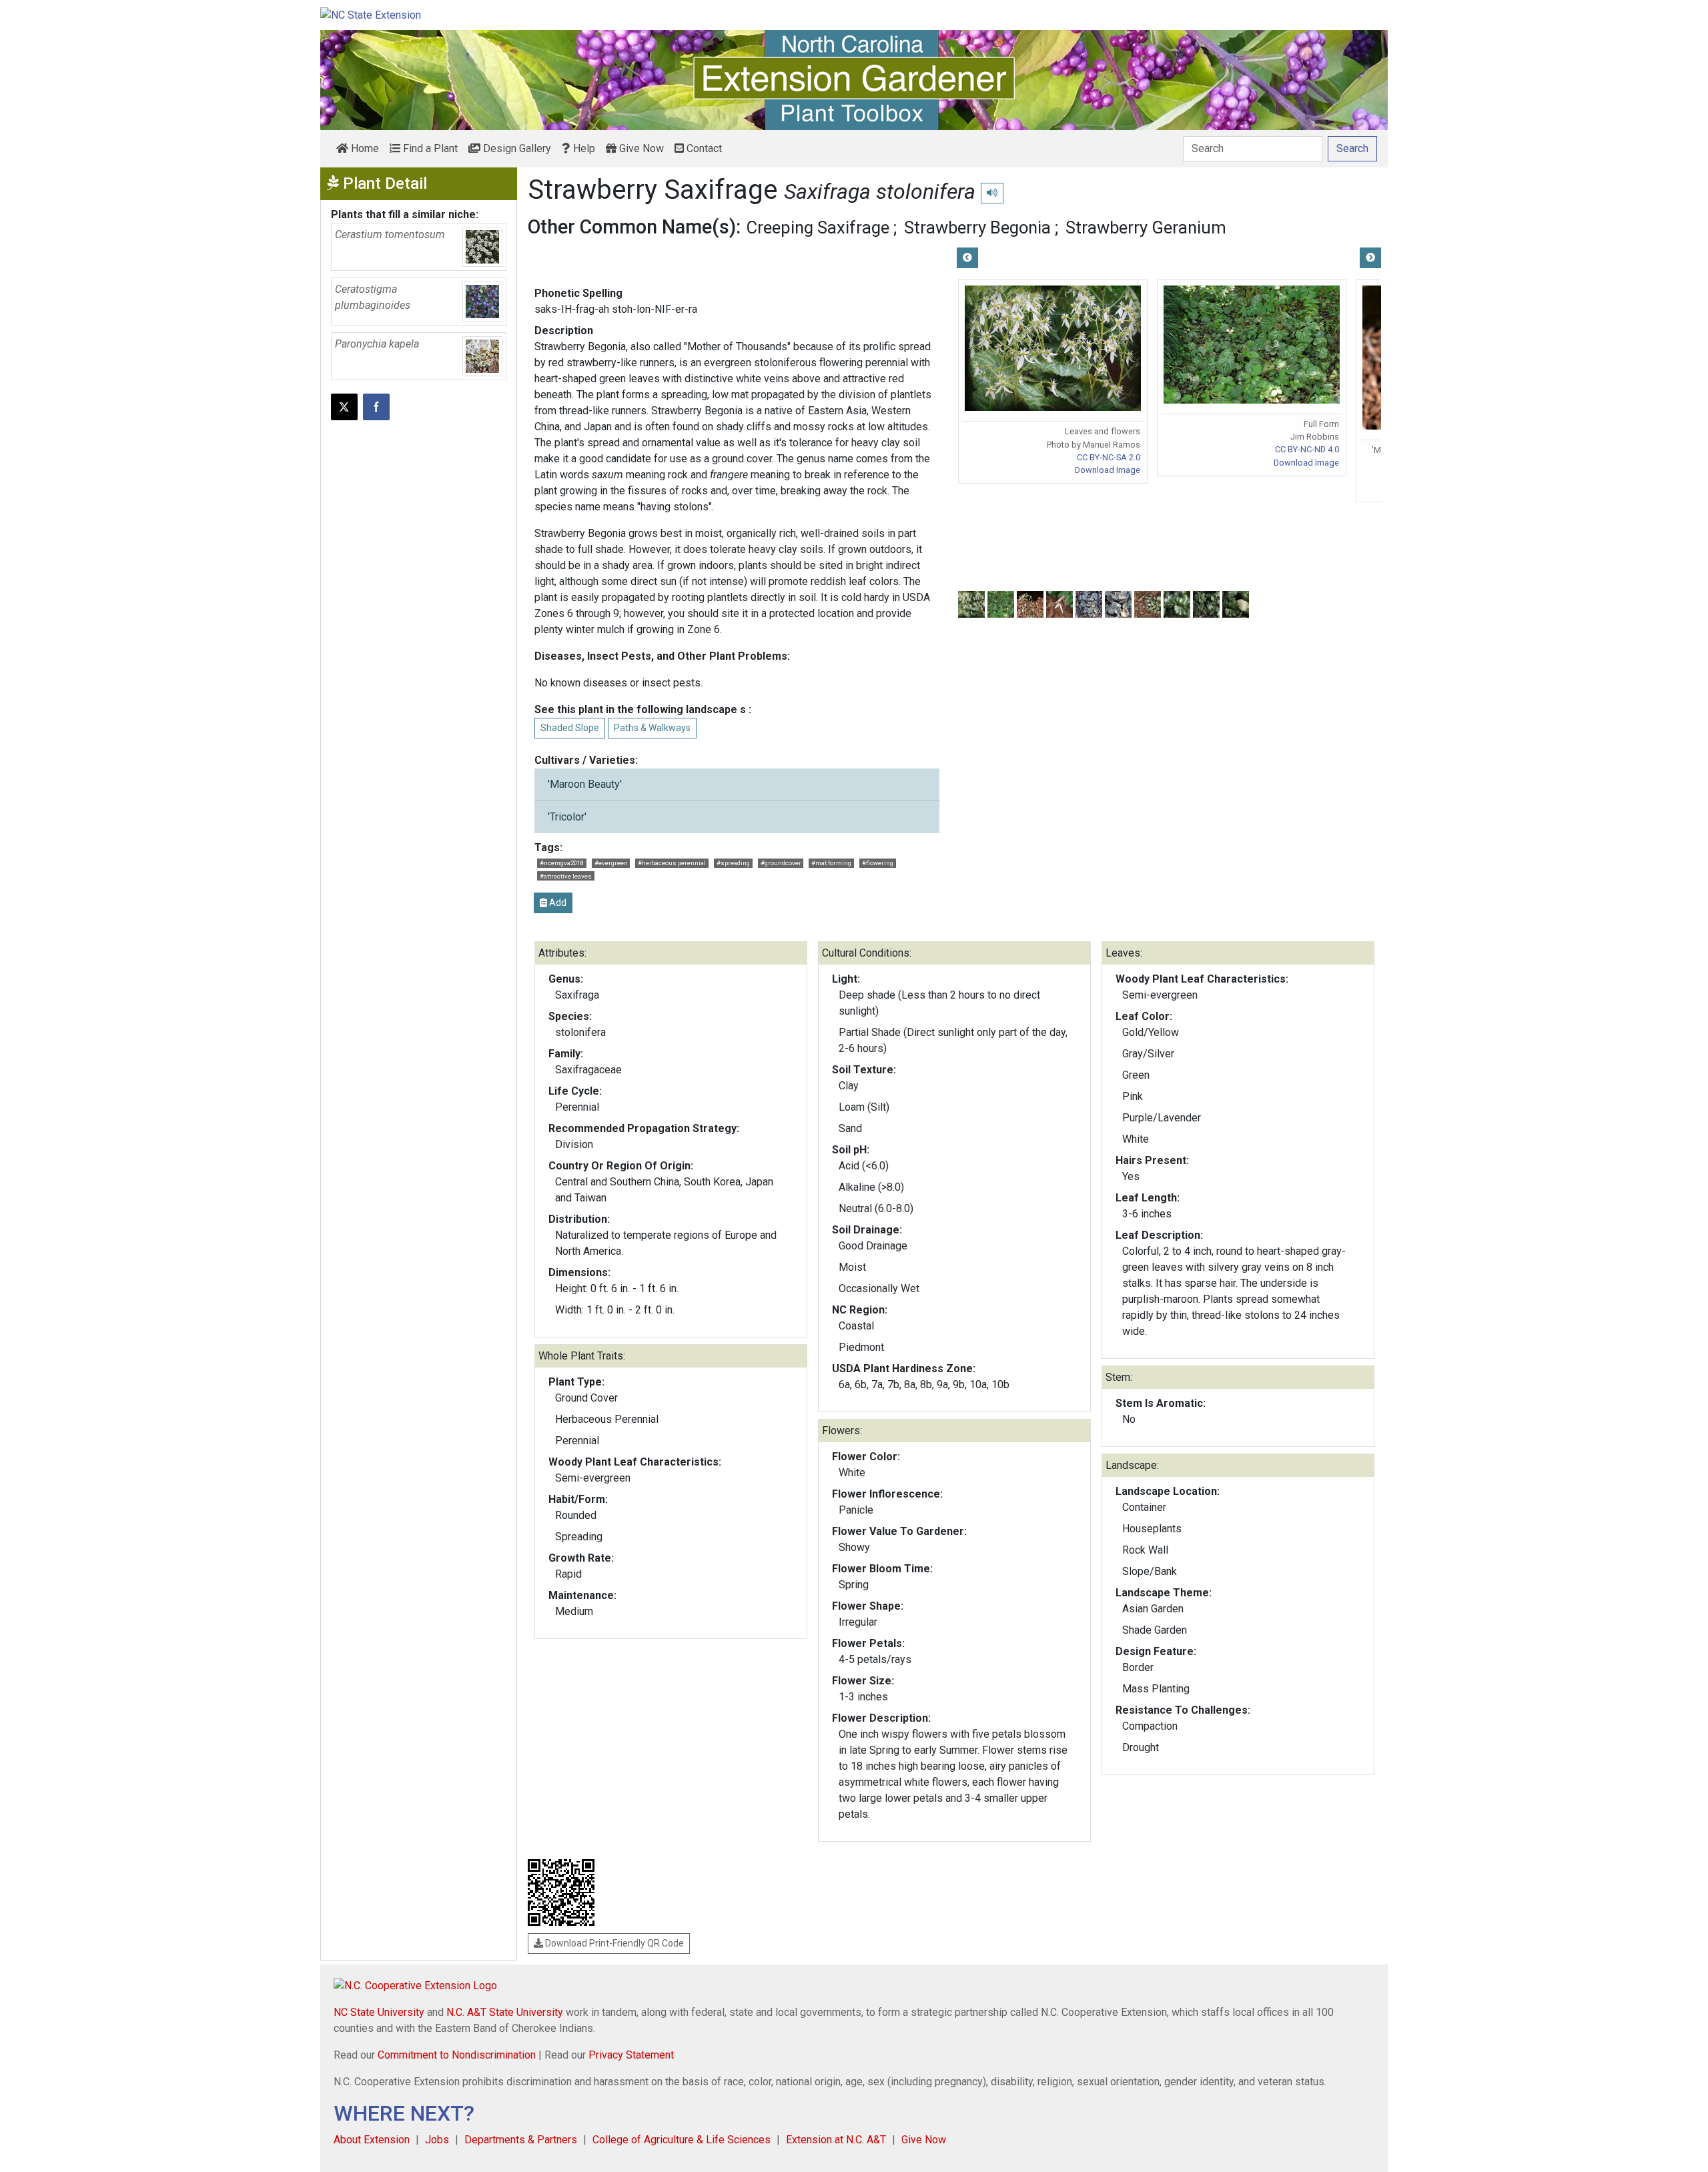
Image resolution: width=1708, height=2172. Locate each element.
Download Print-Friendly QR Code (613, 1943)
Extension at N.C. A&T (836, 2140)
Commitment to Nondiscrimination (457, 2055)
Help (583, 148)
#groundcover (781, 863)
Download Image (1108, 470)
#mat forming (831, 863)
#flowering (878, 863)
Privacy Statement (631, 2055)
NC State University (379, 2012)
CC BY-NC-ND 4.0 (1307, 449)
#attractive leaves (566, 876)
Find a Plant (429, 148)
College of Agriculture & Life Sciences (682, 2140)
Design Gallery (516, 148)
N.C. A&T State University (505, 2012)
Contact (703, 148)
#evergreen (611, 863)
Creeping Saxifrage (818, 227)
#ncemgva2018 (562, 863)
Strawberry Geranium (1146, 227)
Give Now (640, 148)
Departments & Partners (521, 2140)
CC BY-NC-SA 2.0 (1109, 457)
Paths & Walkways (652, 728)
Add (557, 903)
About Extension (372, 2140)
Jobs (437, 2140)
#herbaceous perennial (672, 863)
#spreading (733, 863)
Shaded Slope (570, 728)
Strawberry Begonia (977, 227)
